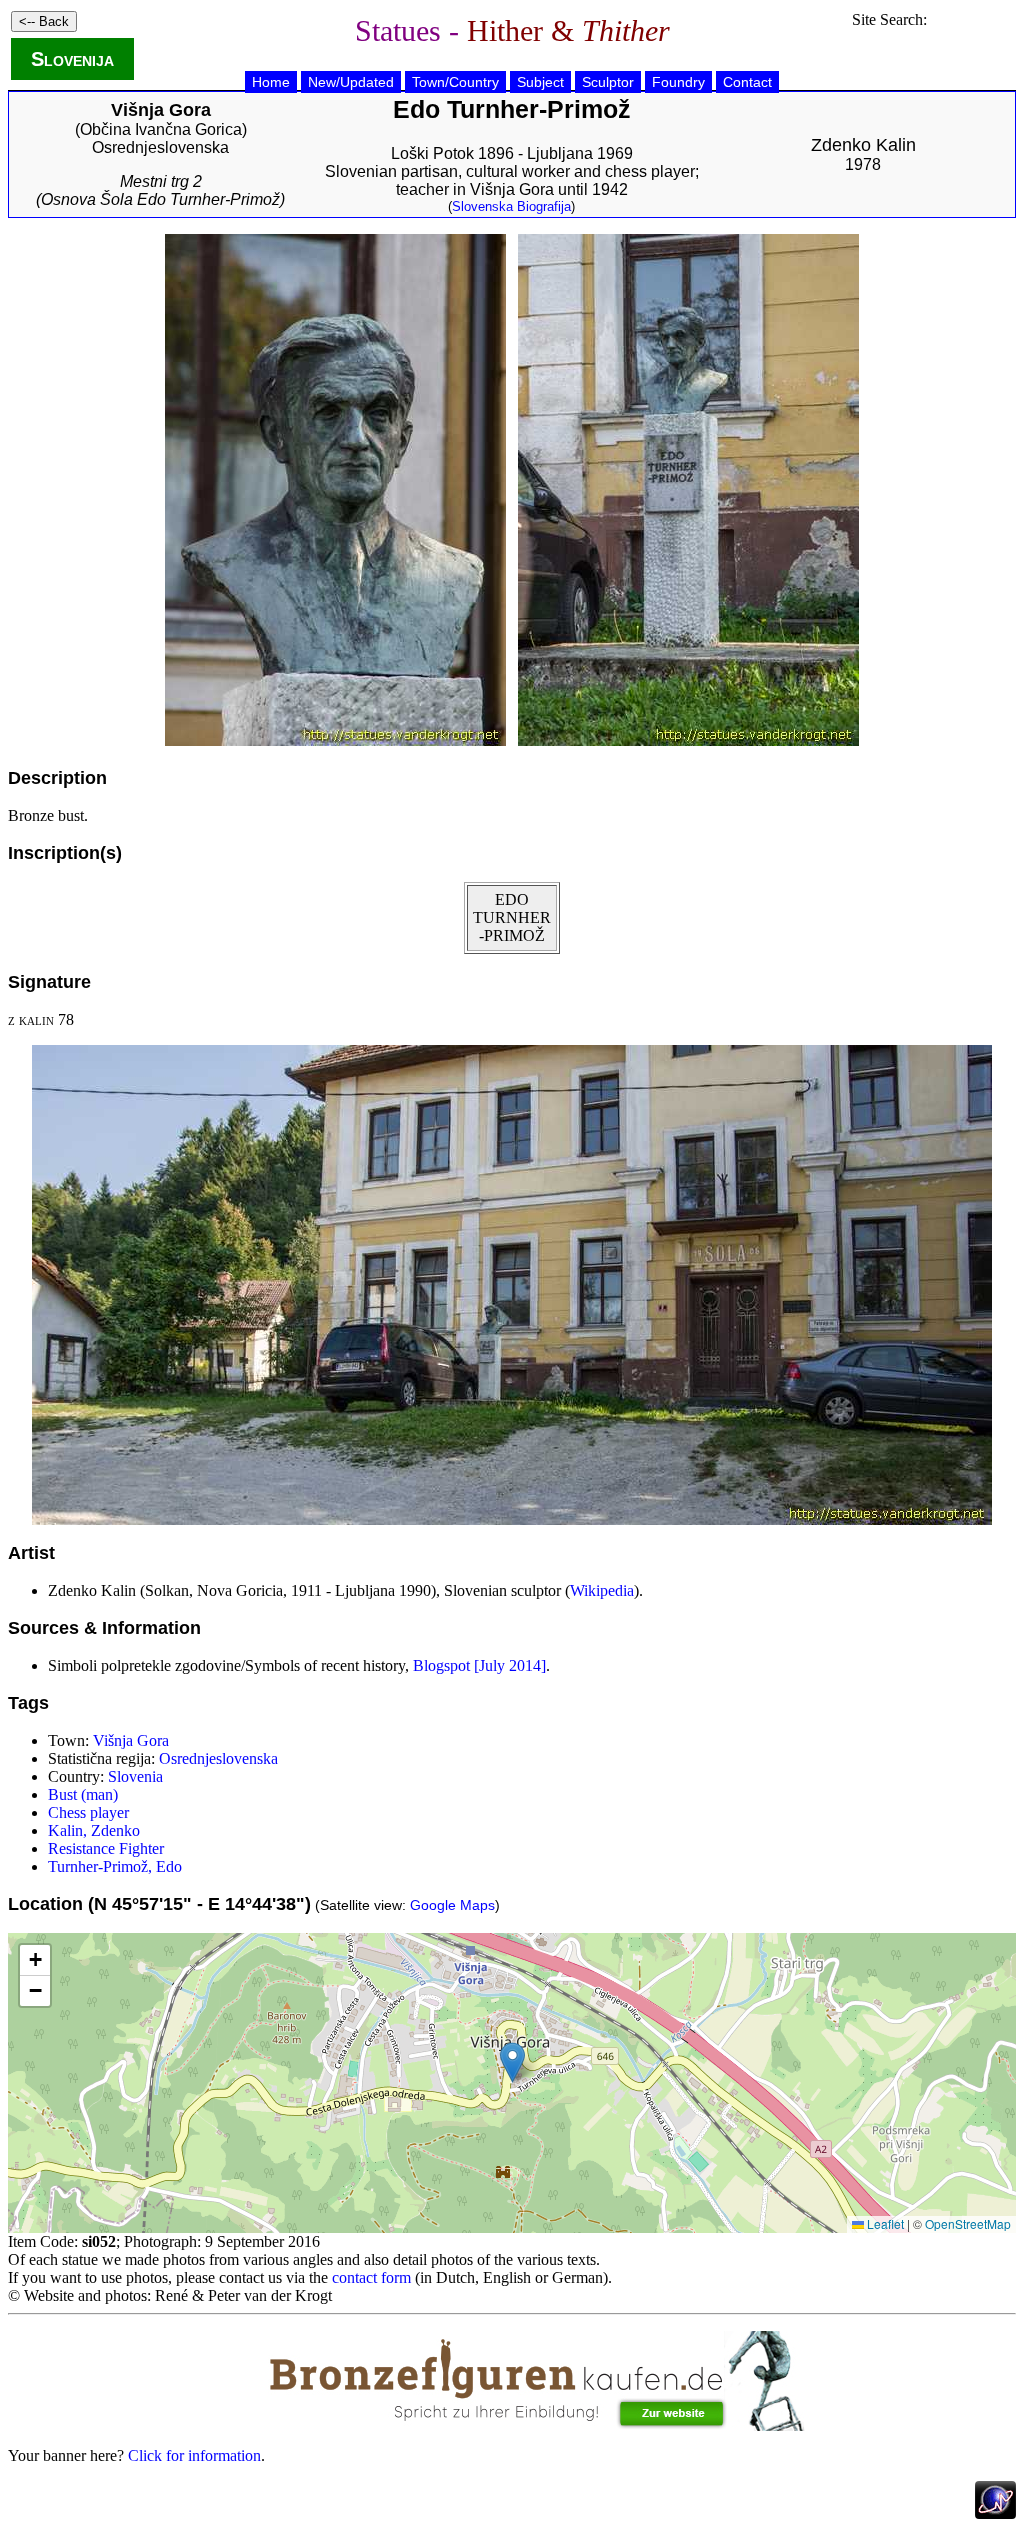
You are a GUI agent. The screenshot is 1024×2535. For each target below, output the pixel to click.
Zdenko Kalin (863, 145)
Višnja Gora (131, 1740)
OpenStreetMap (968, 2223)
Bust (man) (83, 1794)
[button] (512, 2062)
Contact (747, 82)
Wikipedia (602, 1590)
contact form (371, 2277)
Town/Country (455, 82)
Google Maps (452, 1905)
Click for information (194, 2455)
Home (271, 82)
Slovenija (72, 59)
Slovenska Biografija (511, 206)
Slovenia (135, 1776)
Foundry (678, 82)
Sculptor (608, 82)
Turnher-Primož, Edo (115, 1866)
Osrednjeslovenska (160, 147)
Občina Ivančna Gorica (161, 129)
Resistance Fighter (106, 1848)
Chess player (88, 1812)
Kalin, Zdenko (94, 1830)
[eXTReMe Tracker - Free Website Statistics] (995, 2513)
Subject (540, 82)
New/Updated (351, 82)
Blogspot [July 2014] (479, 1665)
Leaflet (884, 2223)
